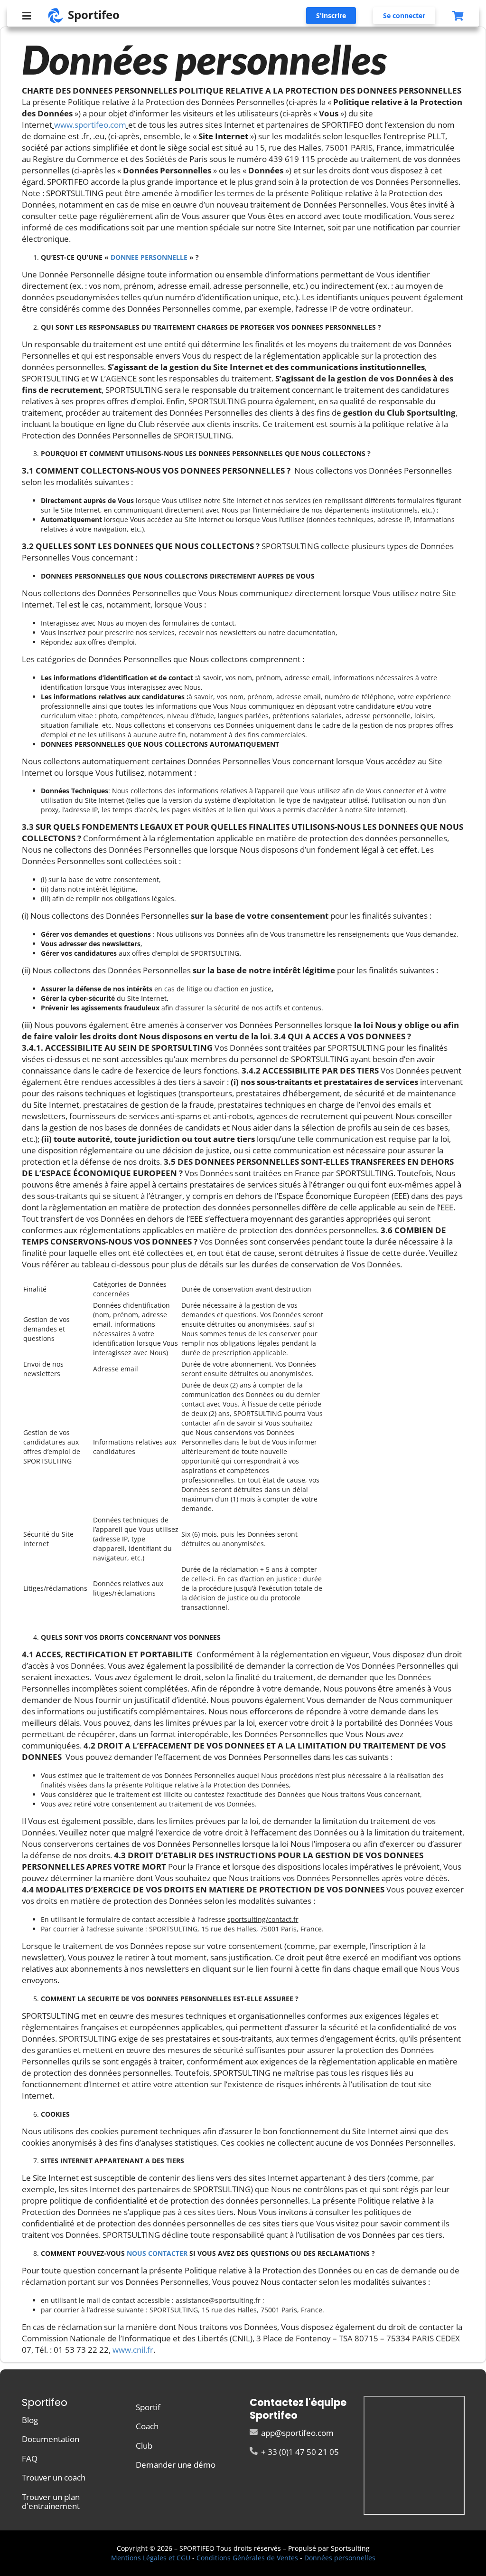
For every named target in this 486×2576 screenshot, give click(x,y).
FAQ (30, 2458)
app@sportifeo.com (296, 2433)
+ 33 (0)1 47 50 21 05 (299, 2451)
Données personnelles (340, 2558)
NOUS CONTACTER (156, 2253)
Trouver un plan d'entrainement (51, 2501)
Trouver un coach (54, 2477)
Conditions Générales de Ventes (247, 2558)
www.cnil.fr (133, 2350)
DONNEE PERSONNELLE (149, 257)
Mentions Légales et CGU (151, 2558)
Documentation (51, 2439)
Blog (30, 2420)
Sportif (148, 2408)
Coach (147, 2426)
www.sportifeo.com (90, 125)
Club (144, 2446)
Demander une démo (176, 2464)
